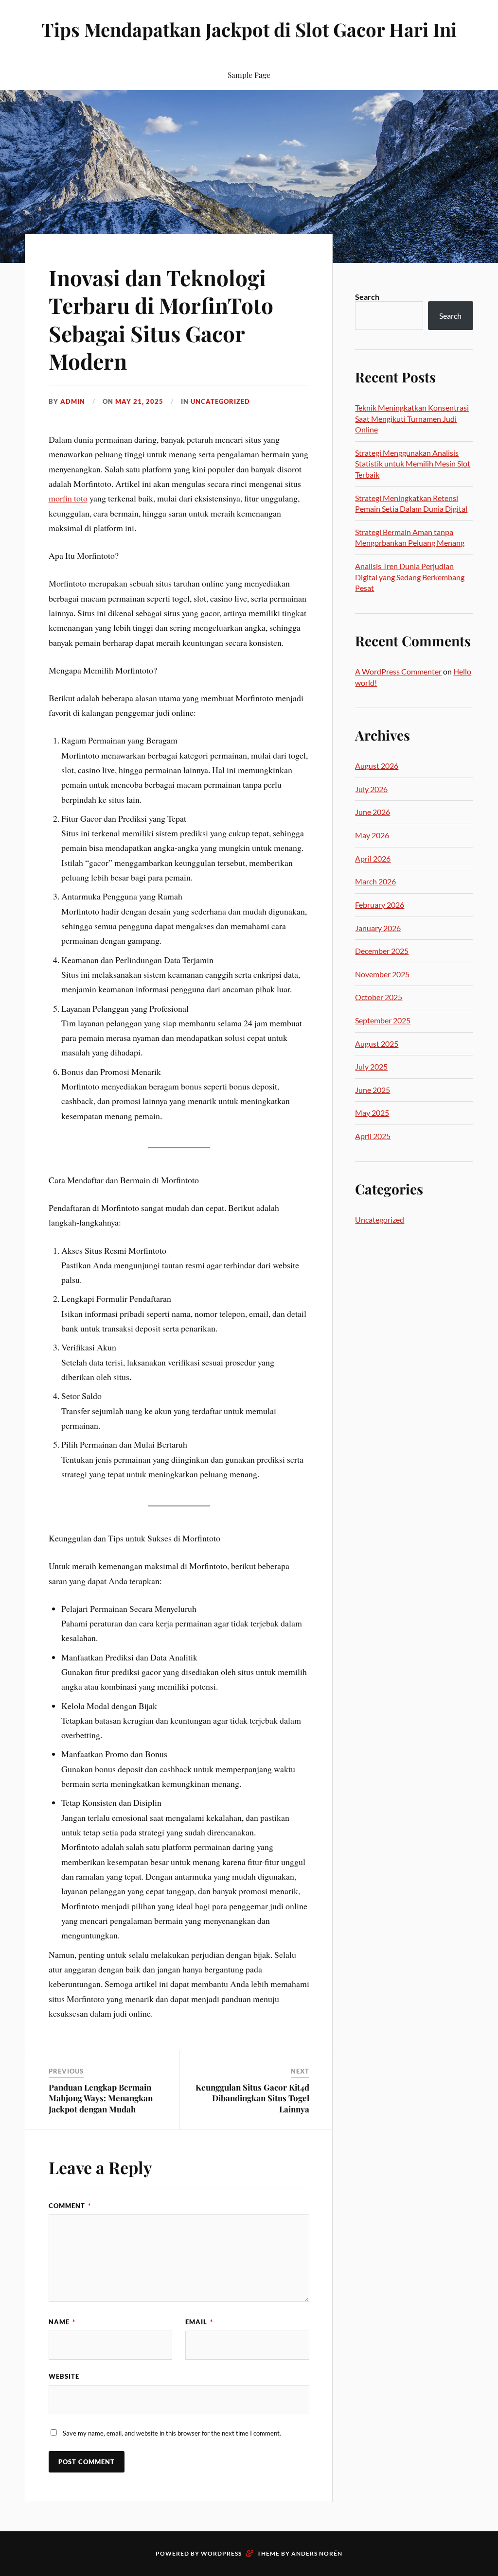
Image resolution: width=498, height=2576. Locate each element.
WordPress (221, 2553)
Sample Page (249, 75)
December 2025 (382, 951)
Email (199, 2322)
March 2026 (375, 881)
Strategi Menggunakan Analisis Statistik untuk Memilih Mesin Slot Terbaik (413, 464)
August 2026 (377, 766)
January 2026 (378, 928)
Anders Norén (317, 2553)
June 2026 (373, 812)
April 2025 (373, 1136)
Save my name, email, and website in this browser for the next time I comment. (172, 2433)
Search (367, 297)
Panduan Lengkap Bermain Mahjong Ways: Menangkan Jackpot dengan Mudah (101, 2098)
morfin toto (68, 498)
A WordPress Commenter (398, 671)
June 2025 (373, 1090)
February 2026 (380, 905)
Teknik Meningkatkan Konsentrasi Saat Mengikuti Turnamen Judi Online (412, 418)
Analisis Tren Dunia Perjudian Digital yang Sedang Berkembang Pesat (410, 577)
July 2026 (371, 789)
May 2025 (372, 1113)
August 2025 (377, 1044)
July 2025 (371, 1066)
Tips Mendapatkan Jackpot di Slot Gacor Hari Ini (249, 29)
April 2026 (373, 858)
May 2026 (372, 835)
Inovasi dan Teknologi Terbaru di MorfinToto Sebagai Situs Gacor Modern (161, 319)
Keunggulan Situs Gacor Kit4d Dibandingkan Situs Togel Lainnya (252, 2098)
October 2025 (379, 997)
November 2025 (382, 974)
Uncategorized (220, 401)
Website (64, 2376)
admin (73, 401)
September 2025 (383, 1020)
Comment (70, 2206)
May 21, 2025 (139, 401)
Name (62, 2322)
